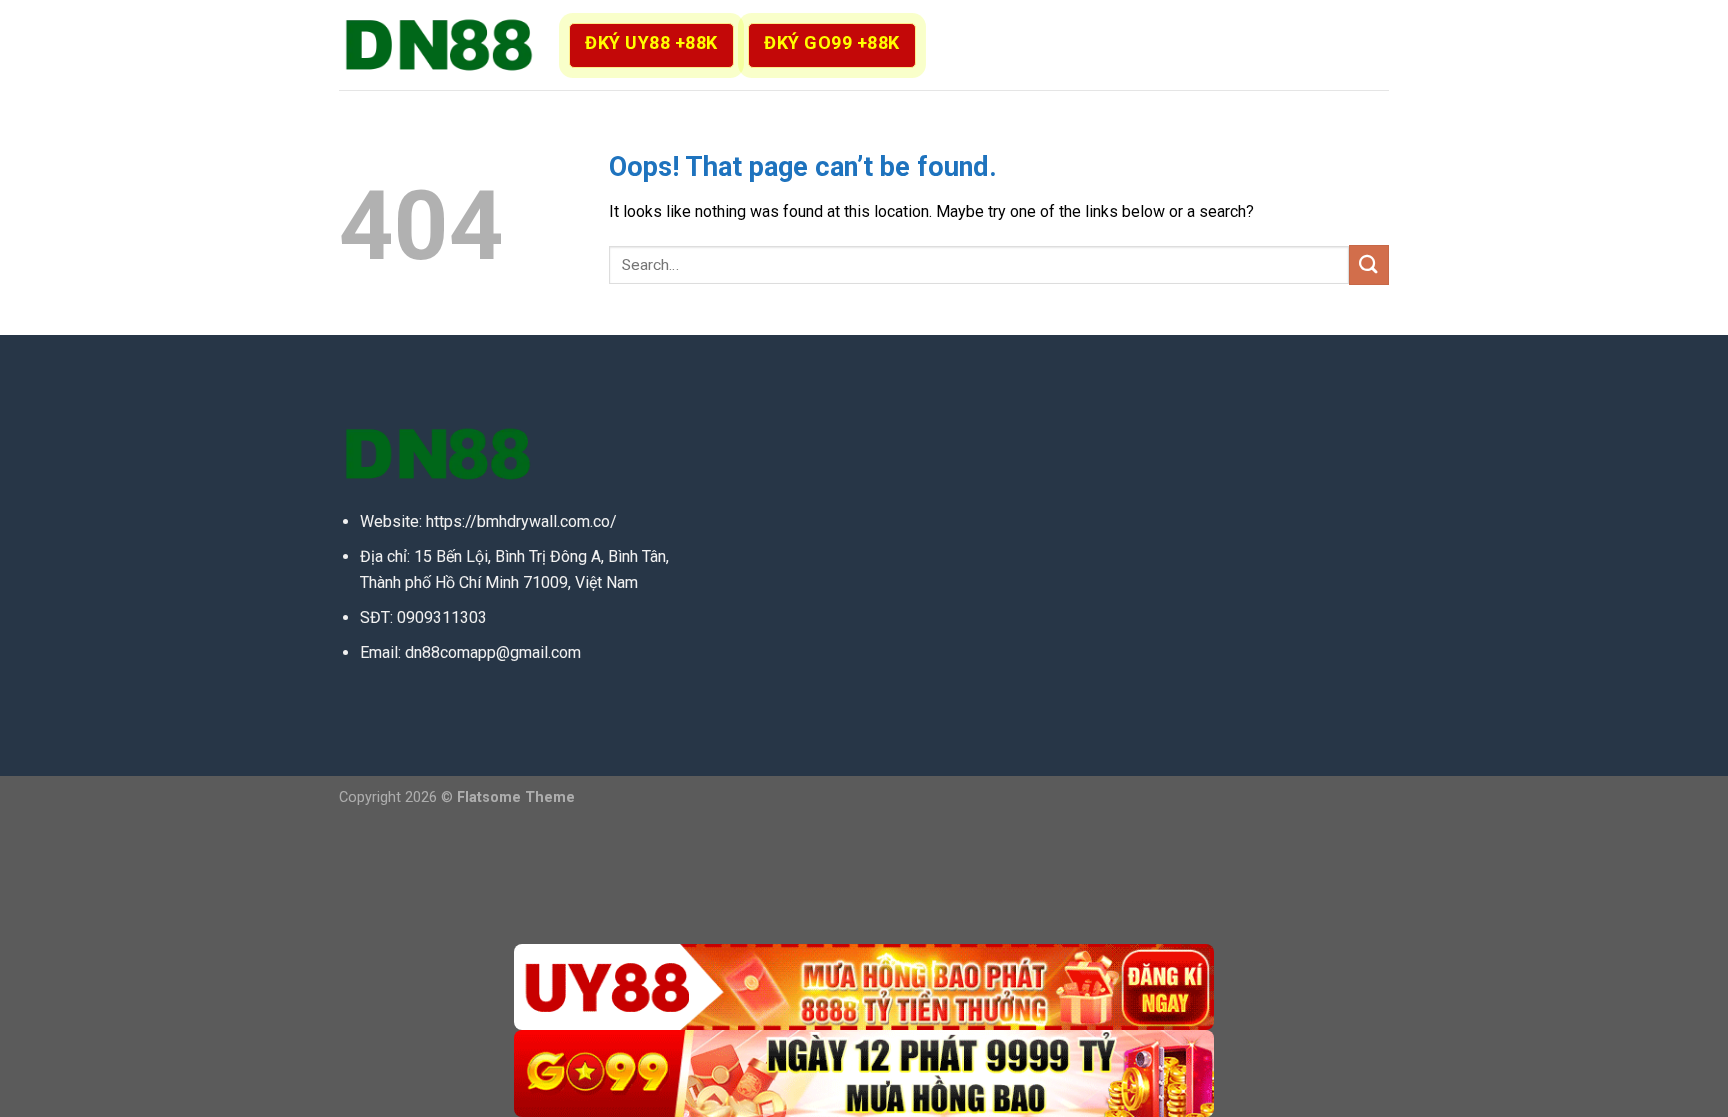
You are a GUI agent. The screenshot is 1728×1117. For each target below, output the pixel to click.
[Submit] (1369, 264)
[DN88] (439, 45)
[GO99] (864, 1073)
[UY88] (864, 987)
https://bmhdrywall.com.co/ (521, 521)
